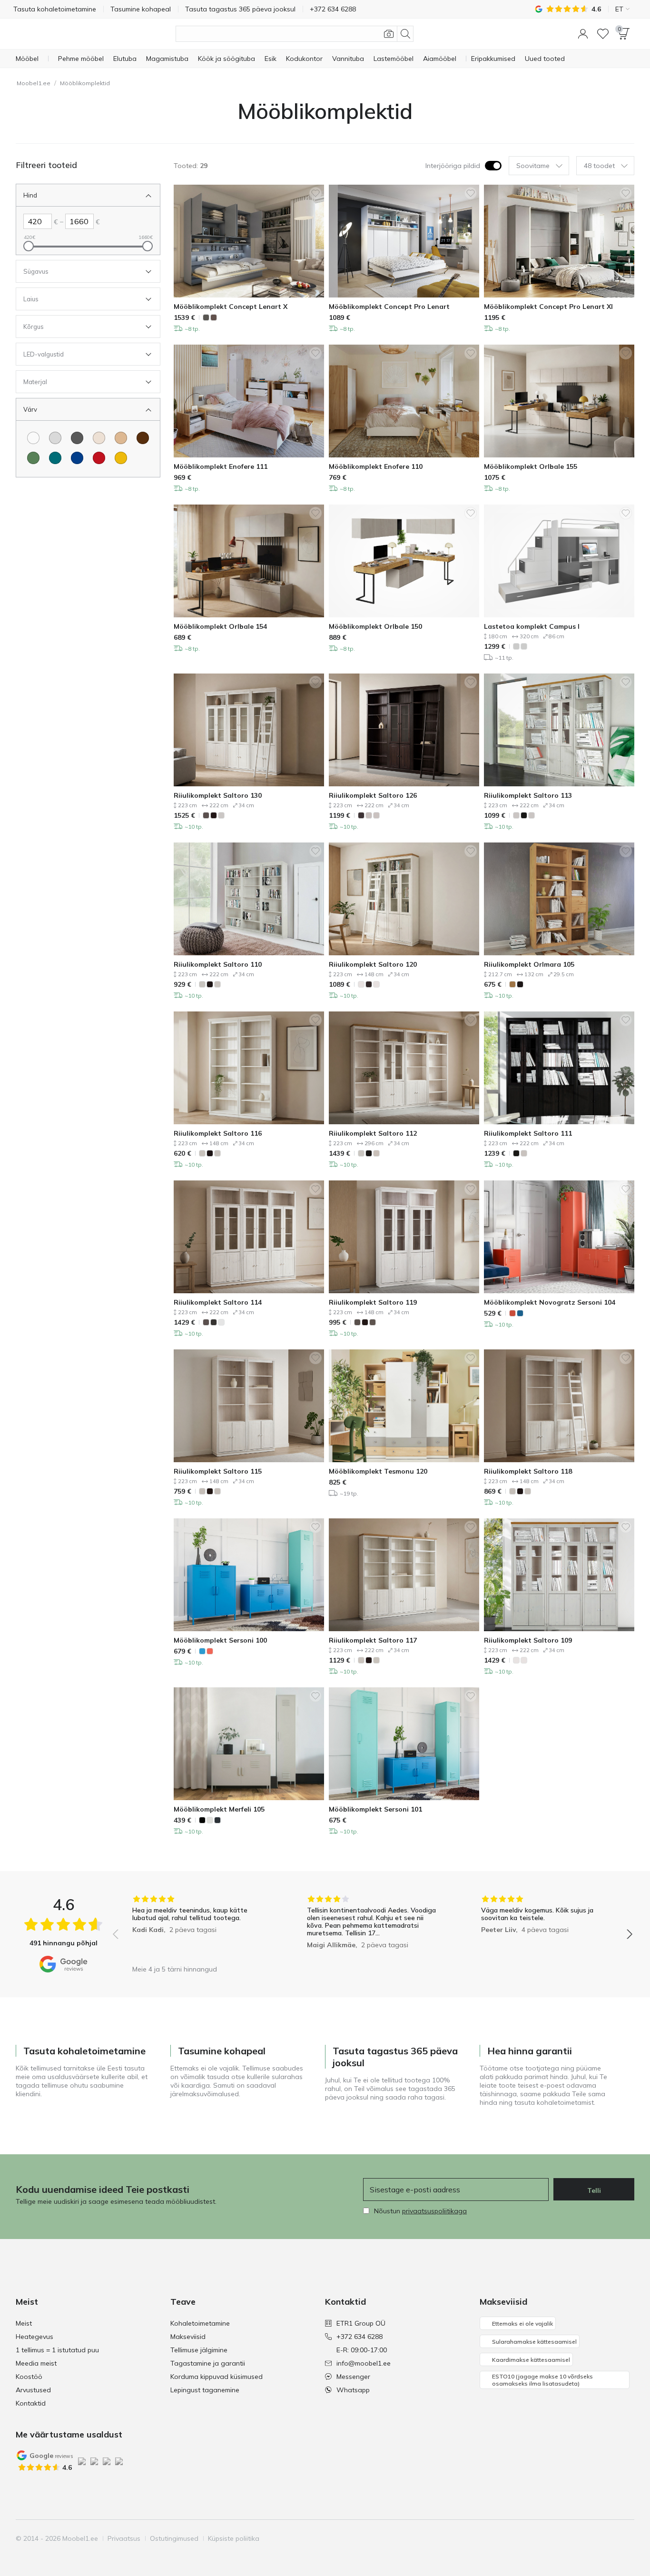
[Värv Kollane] (121, 458)
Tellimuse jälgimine (199, 2350)
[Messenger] (610, 2538)
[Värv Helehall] (55, 438)
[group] (198, 1927)
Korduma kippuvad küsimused (217, 2377)
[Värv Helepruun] (121, 438)
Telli (594, 2190)
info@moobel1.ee (364, 2363)
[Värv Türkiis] (55, 458)
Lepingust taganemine (205, 2390)
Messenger (353, 2377)
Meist (24, 2323)
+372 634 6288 (359, 2337)
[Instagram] (578, 2538)
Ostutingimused (174, 2538)
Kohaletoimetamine (200, 2323)
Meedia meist (36, 2363)
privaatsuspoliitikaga (434, 2211)
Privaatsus (124, 2538)
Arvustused (33, 2390)
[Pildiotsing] (389, 34)
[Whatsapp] (626, 2538)
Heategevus (34, 2337)
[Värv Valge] (33, 438)
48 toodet (599, 166)
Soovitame (533, 166)
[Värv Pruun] (143, 438)
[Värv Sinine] (77, 458)
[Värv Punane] (99, 458)
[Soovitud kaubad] (603, 34)
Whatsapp (353, 2390)
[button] (583, 34)
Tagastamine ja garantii (208, 2363)
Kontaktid (31, 2403)
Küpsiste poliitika (234, 2538)
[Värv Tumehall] (77, 438)
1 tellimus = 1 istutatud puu (57, 2350)
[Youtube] (594, 2538)
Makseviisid (188, 2337)
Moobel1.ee (34, 83)
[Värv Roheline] (33, 458)
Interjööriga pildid (453, 166)
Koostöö (29, 2377)
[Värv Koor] (99, 438)
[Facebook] (561, 2538)
